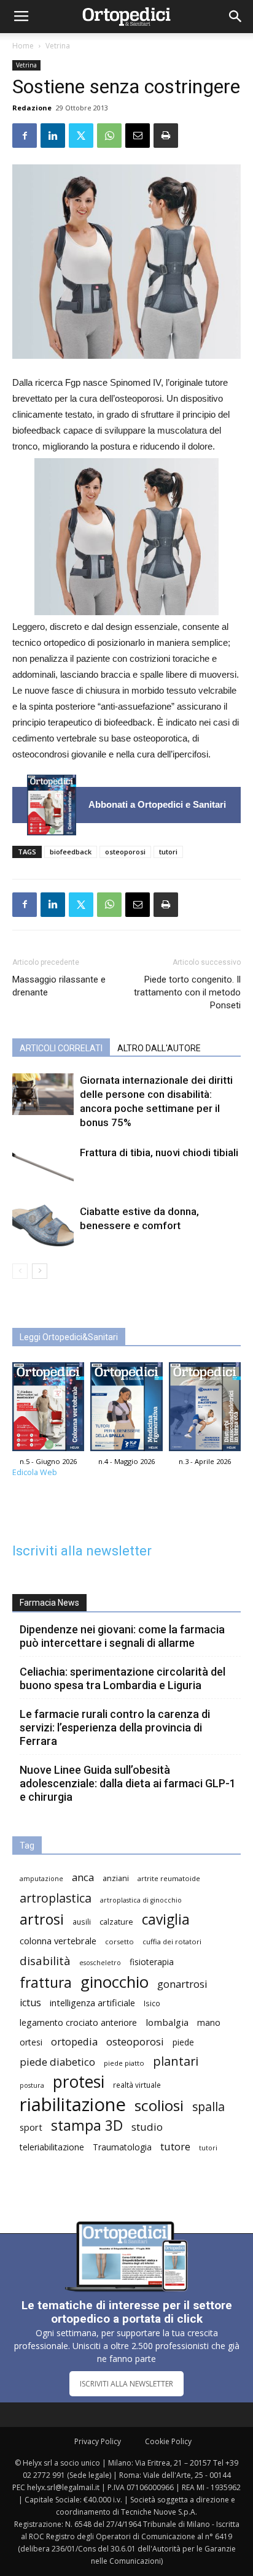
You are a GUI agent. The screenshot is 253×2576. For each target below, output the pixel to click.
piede (183, 2042)
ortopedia (74, 2041)
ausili (82, 1922)
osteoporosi (125, 852)
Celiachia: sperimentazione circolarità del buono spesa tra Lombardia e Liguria (123, 1678)
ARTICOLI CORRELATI (61, 1048)
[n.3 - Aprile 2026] (205, 1410)
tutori (168, 852)
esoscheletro (100, 1963)
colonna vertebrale (58, 1941)
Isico (152, 2003)
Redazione (32, 108)
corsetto (119, 1942)
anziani (116, 1878)
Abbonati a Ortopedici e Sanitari (157, 804)
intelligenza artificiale (92, 2003)
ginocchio (115, 1982)
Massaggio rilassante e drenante (59, 986)
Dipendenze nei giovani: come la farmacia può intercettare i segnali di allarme (122, 1636)
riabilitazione (73, 2105)
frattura (46, 1983)
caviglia (166, 1919)
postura (32, 2085)
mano (209, 2022)
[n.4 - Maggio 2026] (126, 1410)
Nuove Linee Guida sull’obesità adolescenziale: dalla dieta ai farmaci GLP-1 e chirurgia (128, 1783)
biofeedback (71, 852)
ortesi (31, 2042)
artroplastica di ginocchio (141, 1900)
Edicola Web (35, 1472)
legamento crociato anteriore (78, 2022)
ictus (30, 2003)
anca (83, 1877)
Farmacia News (49, 1603)
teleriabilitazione (52, 2147)
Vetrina (58, 46)
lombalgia (167, 2022)
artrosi (42, 1919)
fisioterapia (152, 1962)
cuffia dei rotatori (172, 1942)
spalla (208, 2106)
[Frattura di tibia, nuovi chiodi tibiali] (43, 1167)
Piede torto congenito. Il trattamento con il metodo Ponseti (187, 992)
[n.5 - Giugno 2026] (52, 805)
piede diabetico (57, 2062)
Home (23, 46)
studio (147, 2127)
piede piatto (124, 2063)
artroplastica (56, 1898)
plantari (176, 2061)
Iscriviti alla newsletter (82, 1551)
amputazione (41, 1879)
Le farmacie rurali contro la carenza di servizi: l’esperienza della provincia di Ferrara (115, 1727)
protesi (79, 2082)
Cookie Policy (168, 2441)
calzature (116, 1922)
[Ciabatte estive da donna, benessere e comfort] (43, 1226)
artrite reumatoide (169, 1878)
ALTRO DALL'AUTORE (159, 1048)
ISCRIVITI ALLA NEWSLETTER (126, 2384)
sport (31, 2127)
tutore (175, 2146)
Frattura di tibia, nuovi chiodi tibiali (159, 1152)
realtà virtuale (137, 2085)
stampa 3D (87, 2126)
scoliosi (159, 2105)
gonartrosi (182, 1984)
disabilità (45, 1961)
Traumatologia (122, 2147)
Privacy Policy (98, 2441)
